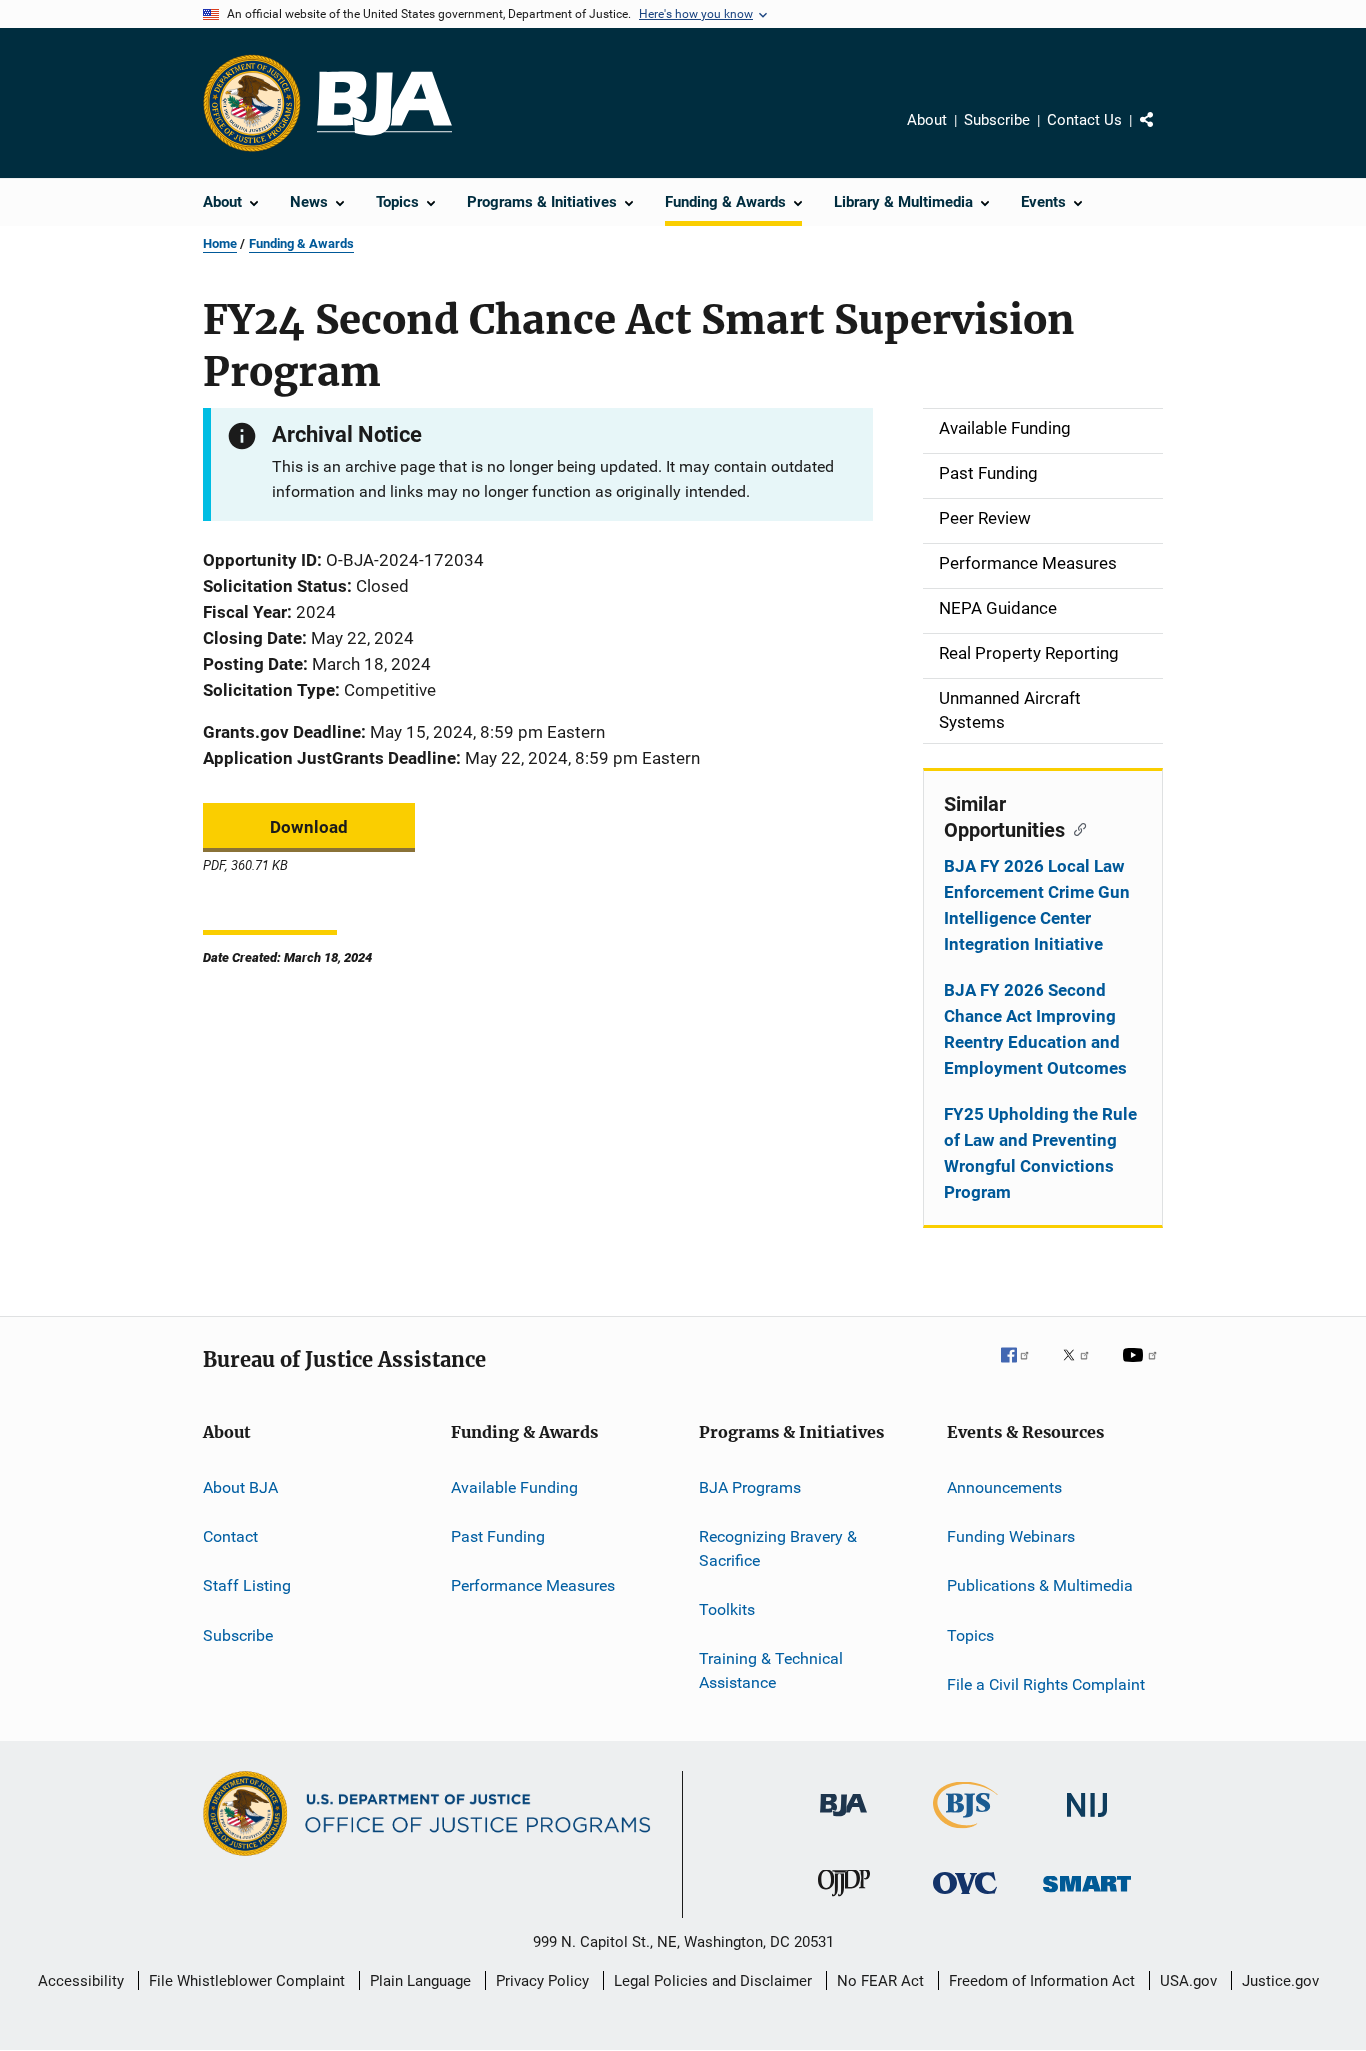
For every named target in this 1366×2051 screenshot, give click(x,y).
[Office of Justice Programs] (252, 103)
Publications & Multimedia (1040, 1585)
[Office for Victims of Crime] (965, 1897)
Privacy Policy (542, 1981)
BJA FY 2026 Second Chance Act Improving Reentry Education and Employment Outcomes (1035, 1029)
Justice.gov (1280, 1981)
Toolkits (727, 1609)
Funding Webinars (1011, 1536)
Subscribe (997, 120)
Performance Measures (533, 1585)
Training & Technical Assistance (771, 1670)
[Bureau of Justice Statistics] (965, 1832)
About (927, 120)
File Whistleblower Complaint (247, 1981)
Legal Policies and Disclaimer (713, 1981)
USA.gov (1188, 1981)
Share (1163, 134)
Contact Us (1084, 120)
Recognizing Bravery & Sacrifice (778, 1548)
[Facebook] (1023, 1369)
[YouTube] (1143, 1369)
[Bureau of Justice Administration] (843, 1820)
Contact (230, 1536)
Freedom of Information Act (1042, 1981)
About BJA (240, 1486)
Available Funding (514, 1486)
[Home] (384, 103)
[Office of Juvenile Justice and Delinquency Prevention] (844, 1900)
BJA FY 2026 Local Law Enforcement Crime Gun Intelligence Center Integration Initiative (1037, 905)
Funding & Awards (301, 243)
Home (220, 243)
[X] (1083, 1369)
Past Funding (498, 1536)
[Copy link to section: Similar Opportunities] (1075, 828)
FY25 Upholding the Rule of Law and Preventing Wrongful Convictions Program (1040, 1153)
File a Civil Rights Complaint (1046, 1684)
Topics (970, 1634)
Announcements (1004, 1486)
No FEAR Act (880, 1981)
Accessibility (81, 1981)
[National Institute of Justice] (1087, 1820)
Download (309, 827)
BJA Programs (750, 1486)
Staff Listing (247, 1585)
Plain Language (420, 1981)
